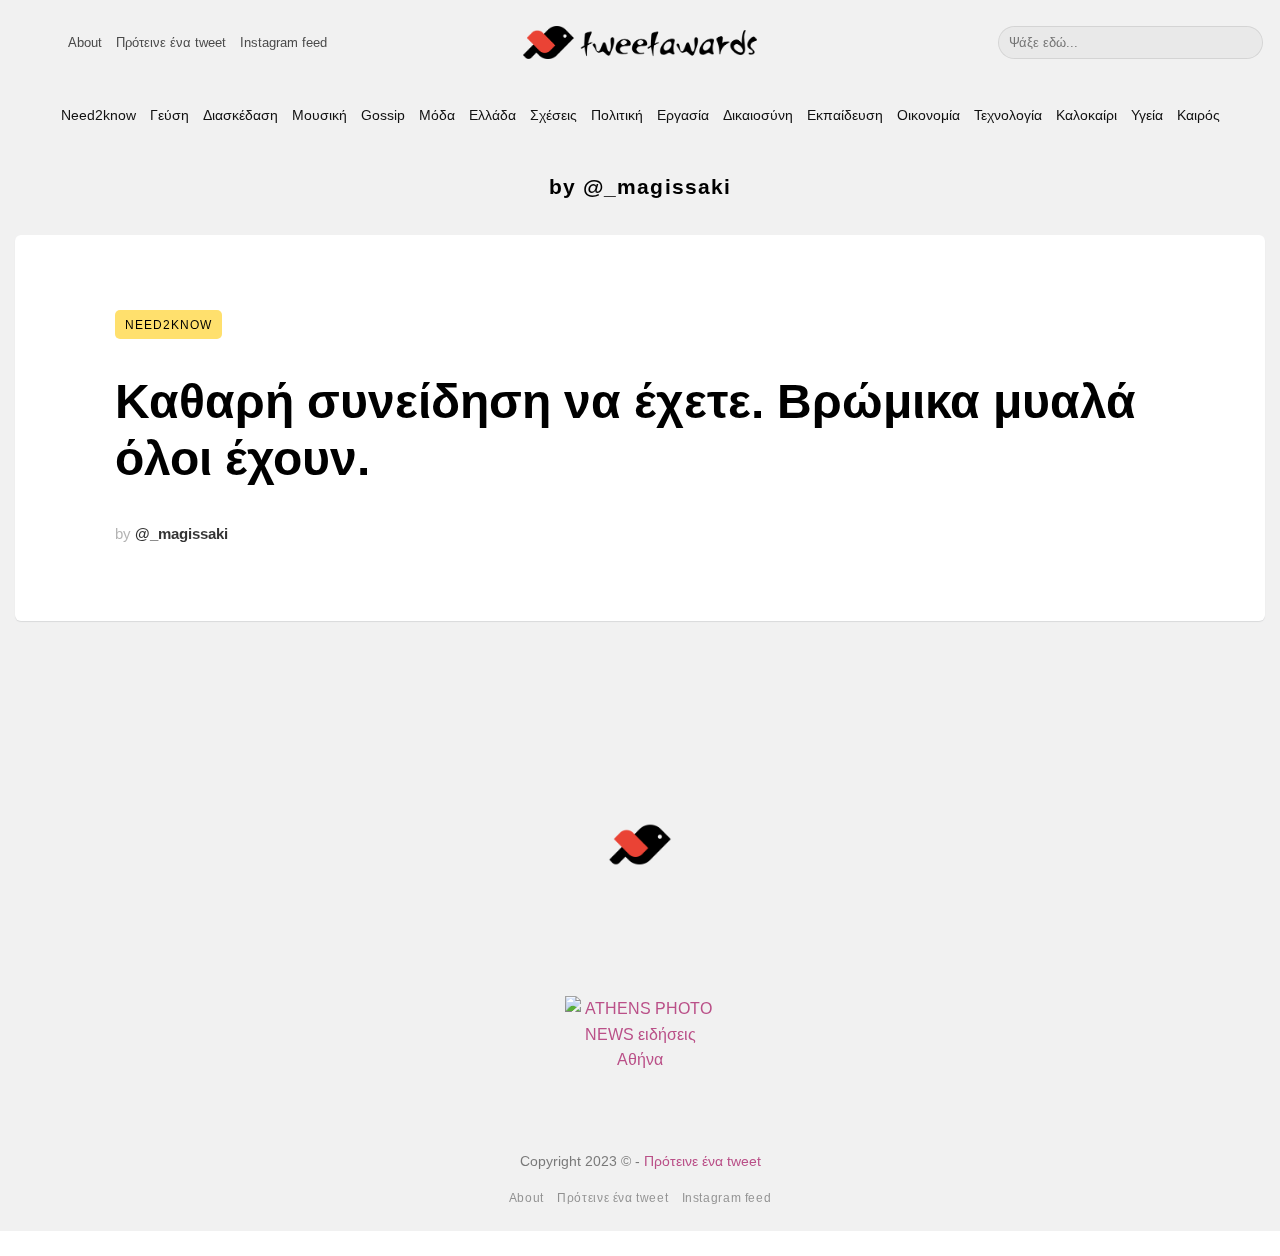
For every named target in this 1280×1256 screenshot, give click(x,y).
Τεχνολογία (1008, 115)
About (85, 42)
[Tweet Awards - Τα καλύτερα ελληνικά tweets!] (640, 42)
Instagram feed (283, 42)
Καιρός (1198, 115)
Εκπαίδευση (845, 115)
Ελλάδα (492, 115)
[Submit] (1244, 42)
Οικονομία (928, 115)
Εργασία (683, 115)
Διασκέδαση (240, 115)
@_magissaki (181, 533)
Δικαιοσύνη (758, 115)
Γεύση (169, 115)
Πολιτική (617, 115)
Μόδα (437, 115)
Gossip (383, 115)
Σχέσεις (553, 115)
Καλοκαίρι (1086, 115)
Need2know (98, 115)
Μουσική (319, 115)
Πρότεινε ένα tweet (171, 42)
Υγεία (1147, 115)
